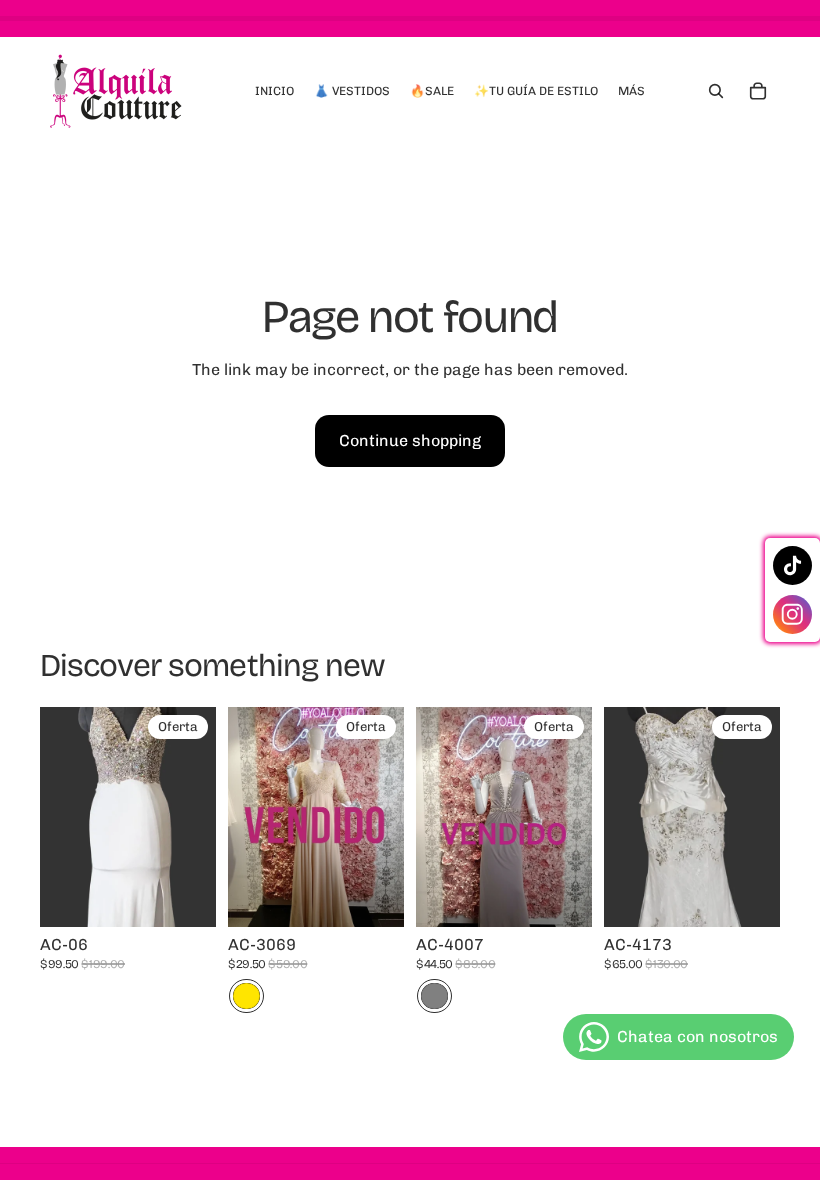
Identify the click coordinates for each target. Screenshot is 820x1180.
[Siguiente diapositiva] (388, 817)
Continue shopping (410, 440)
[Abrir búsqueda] (716, 91)
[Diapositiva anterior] (243, 817)
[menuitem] (631, 91)
